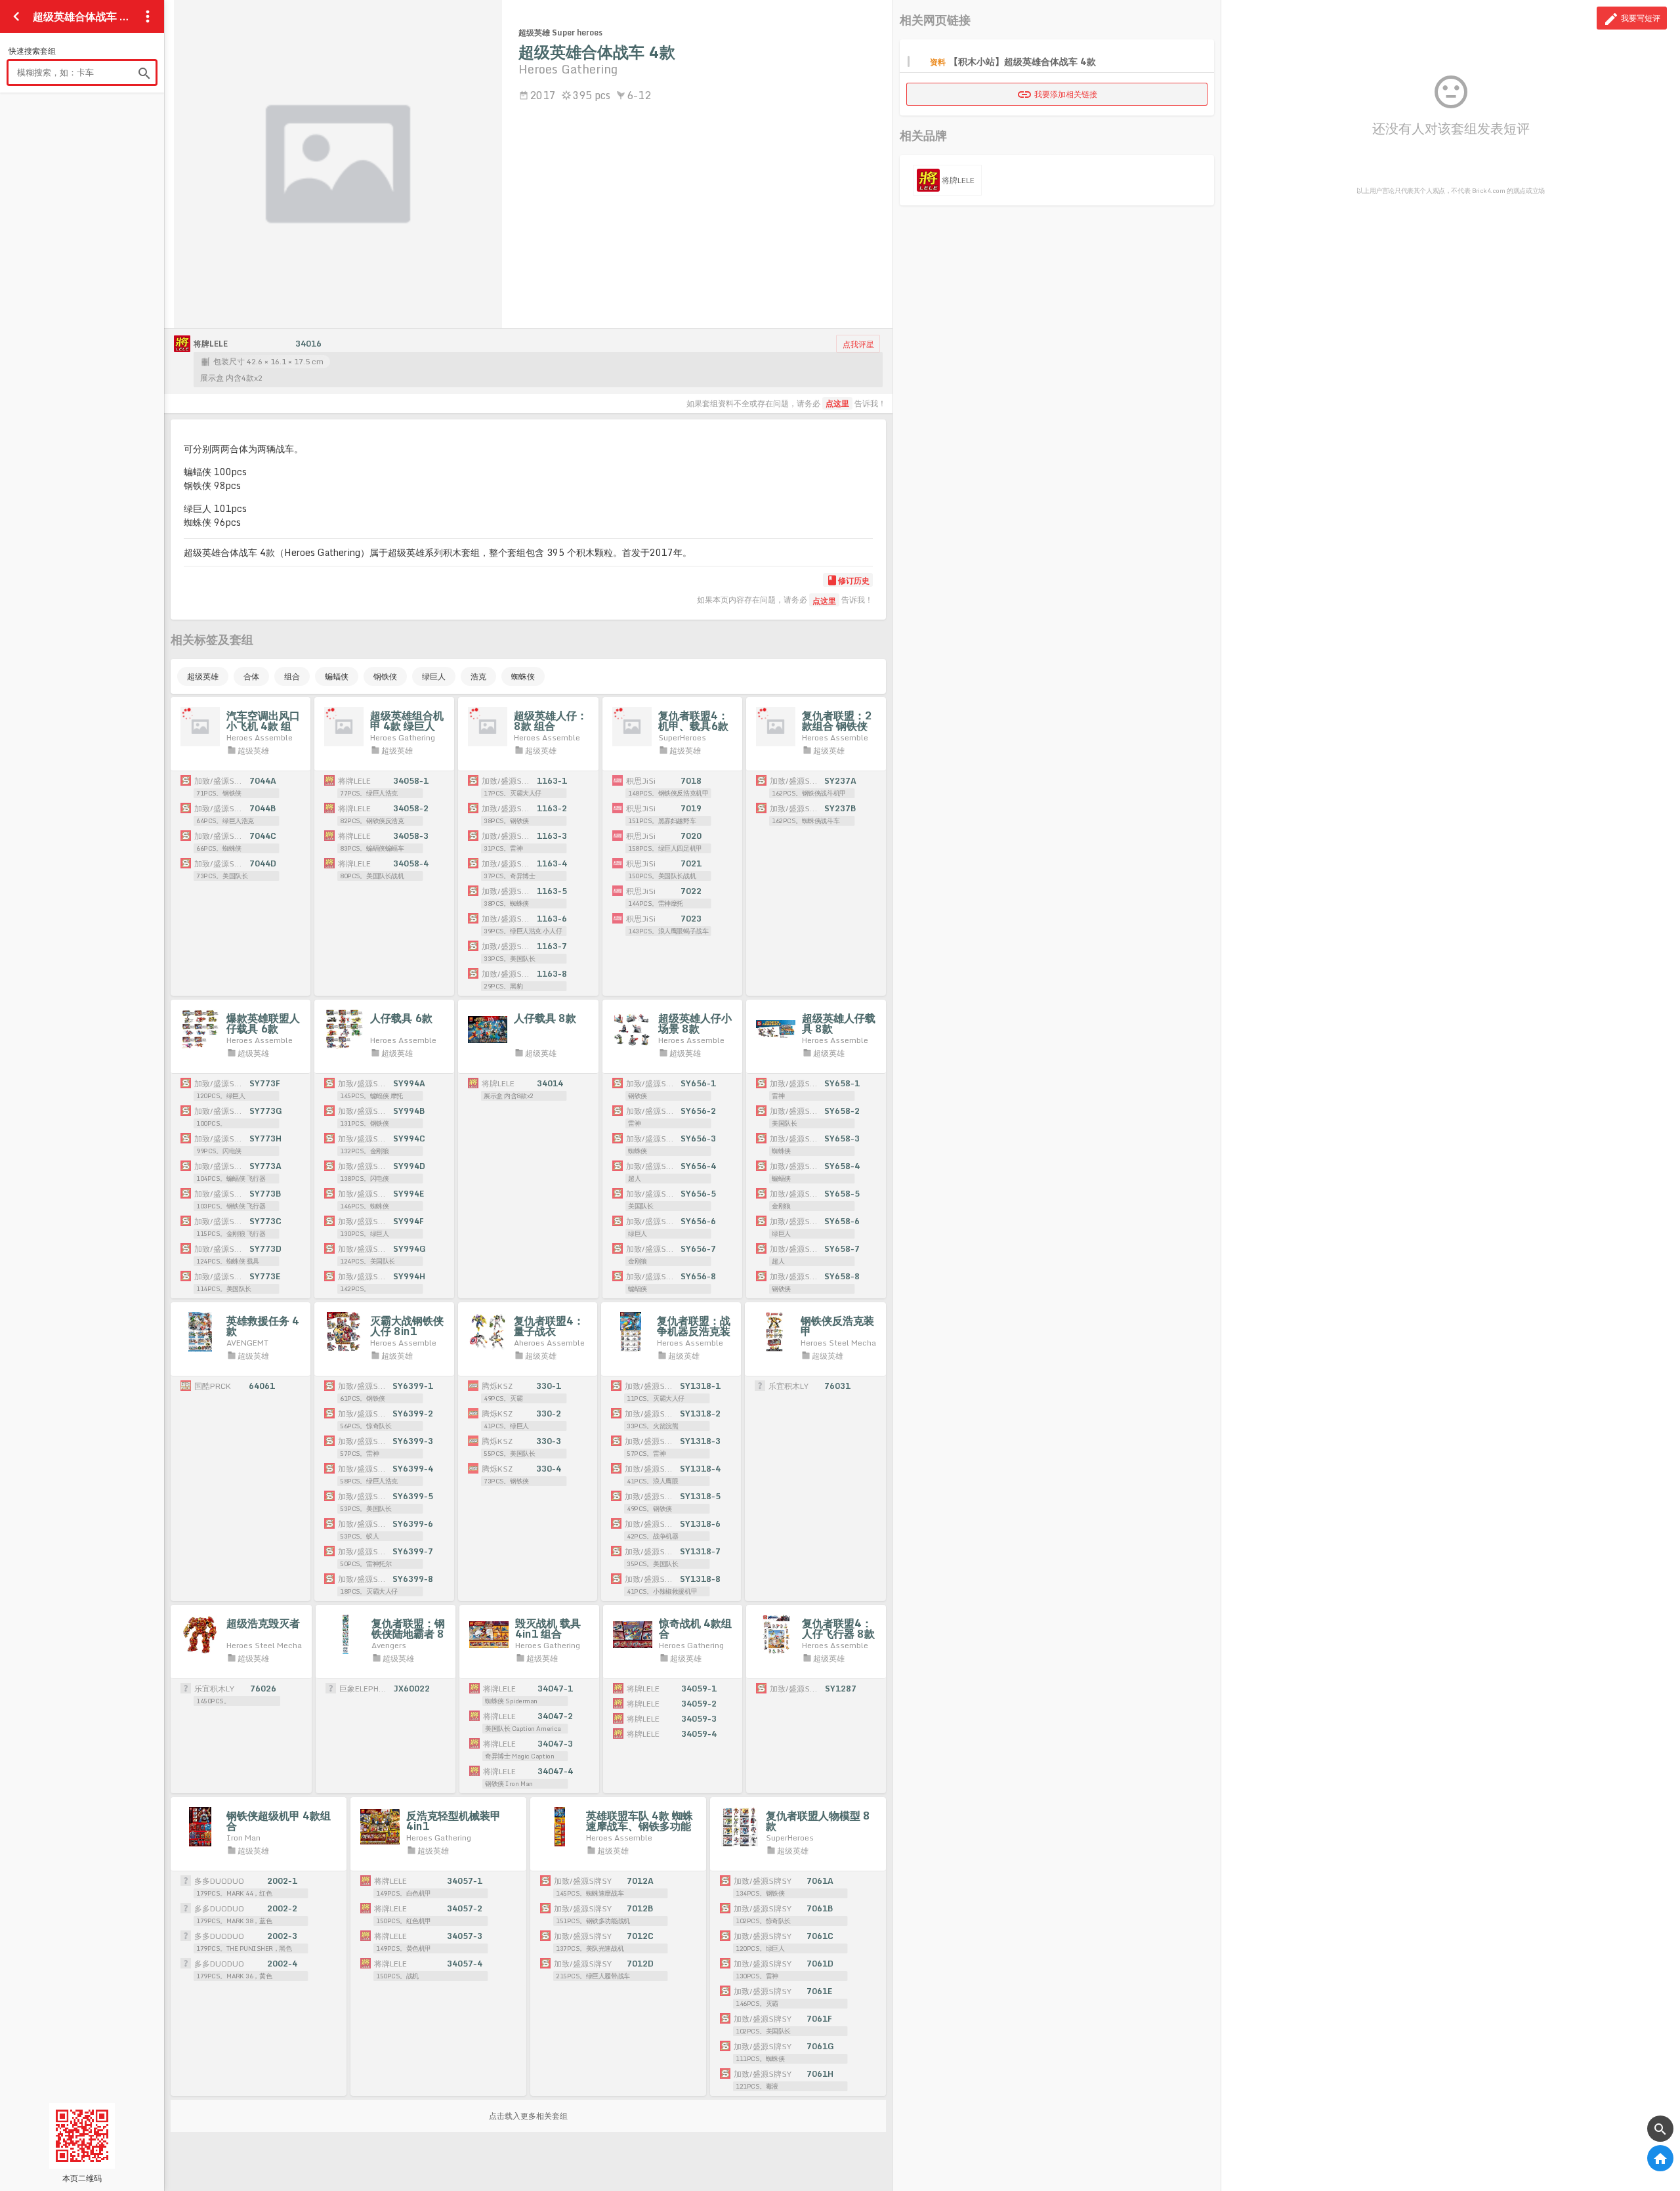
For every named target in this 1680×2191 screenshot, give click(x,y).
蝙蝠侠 (337, 676)
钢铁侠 (385, 676)
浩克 (478, 676)
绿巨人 (434, 676)
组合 (292, 676)
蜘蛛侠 (523, 676)
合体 (251, 676)
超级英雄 (203, 676)
